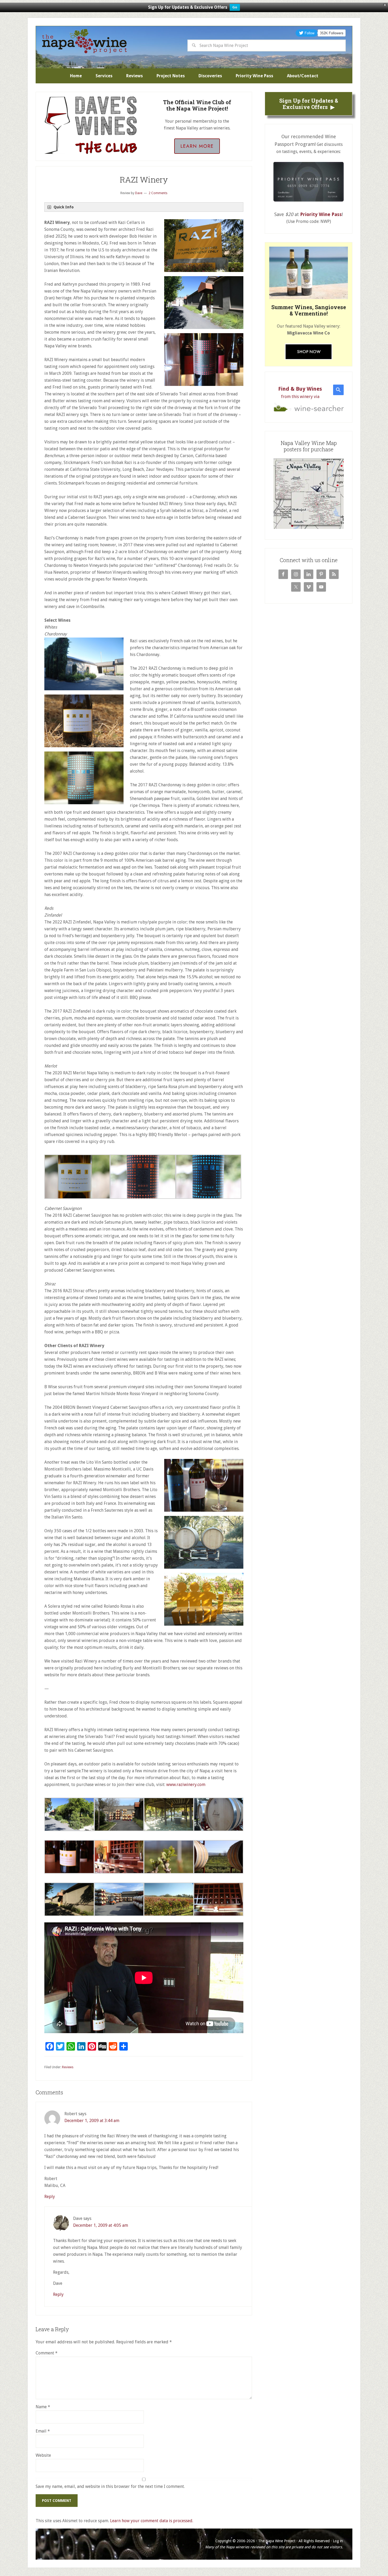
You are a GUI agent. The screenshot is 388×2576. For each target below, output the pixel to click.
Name (43, 2407)
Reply (50, 2197)
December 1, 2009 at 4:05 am (101, 2225)
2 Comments (158, 193)
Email (43, 2431)
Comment (47, 2353)
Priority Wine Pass (321, 214)
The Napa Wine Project (84, 41)
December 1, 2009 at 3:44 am (92, 2121)
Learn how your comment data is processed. (152, 2521)
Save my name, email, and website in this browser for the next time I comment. (110, 2486)
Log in (338, 2541)
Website (43, 2455)
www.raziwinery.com (186, 1785)
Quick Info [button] (64, 207)
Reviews (68, 2067)
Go (235, 7)
